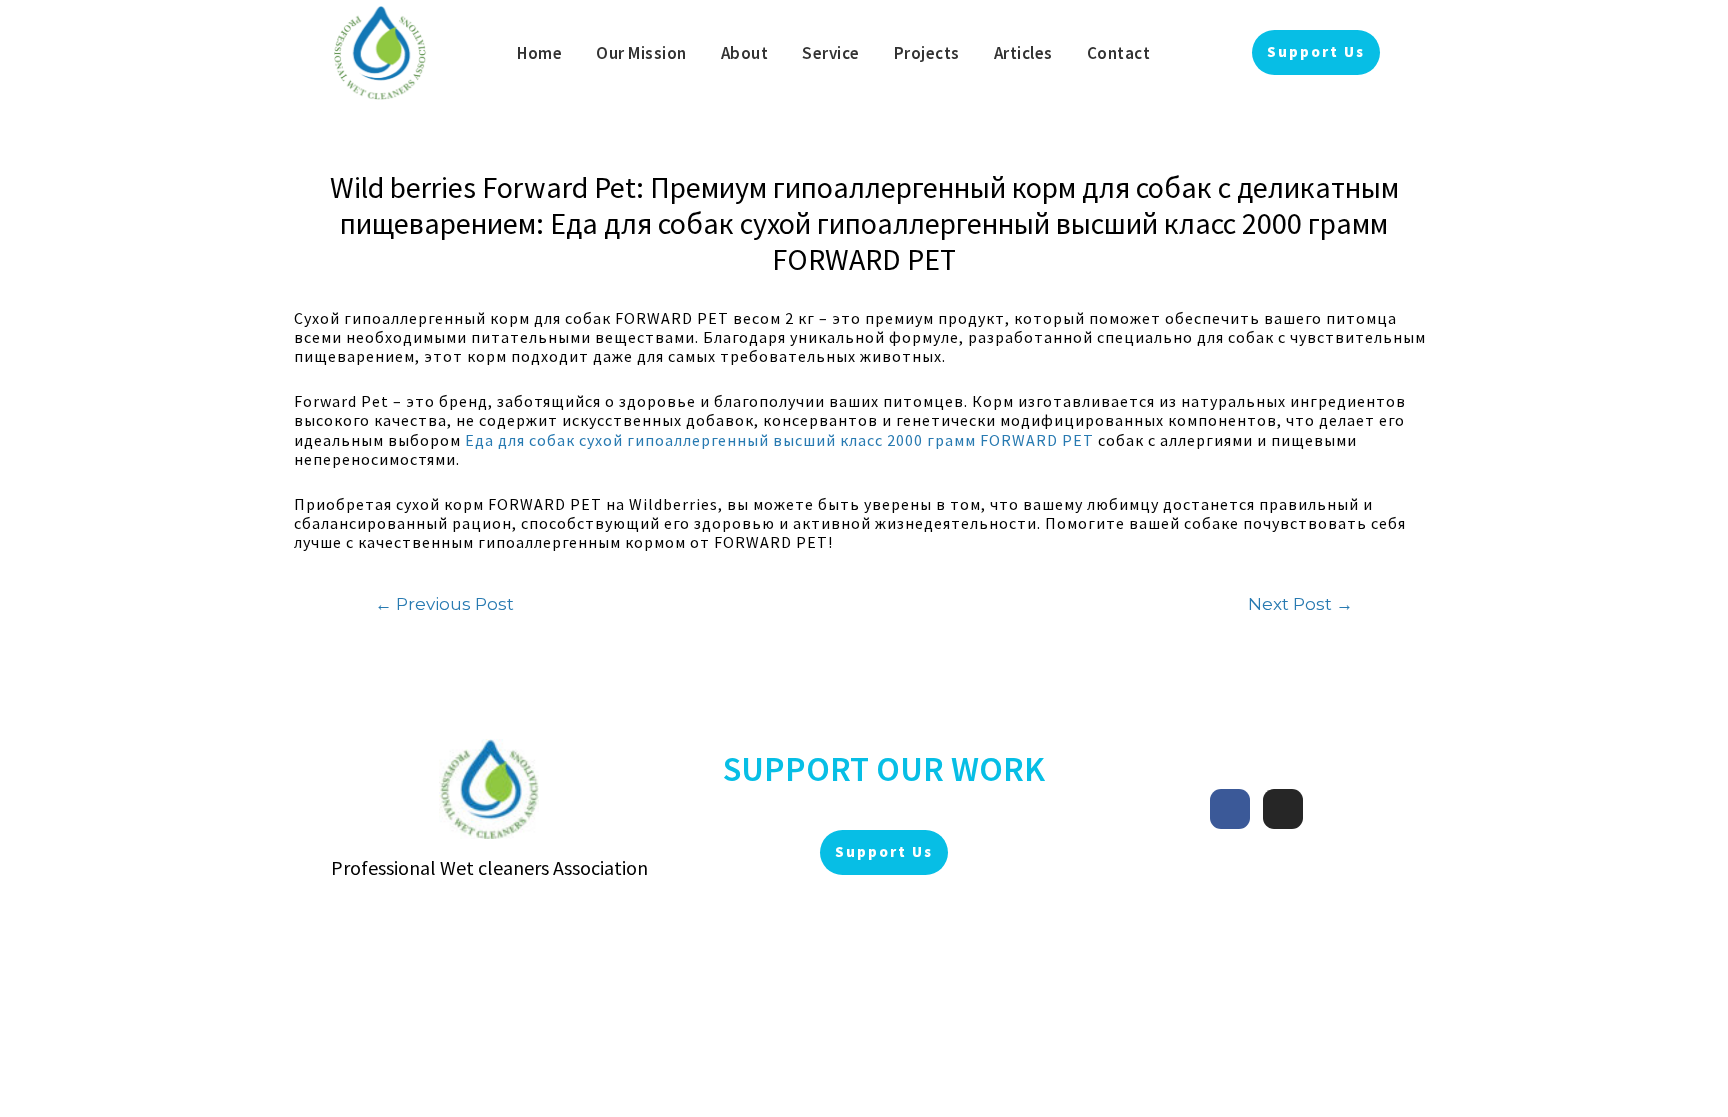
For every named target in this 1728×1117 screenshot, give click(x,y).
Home (539, 53)
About (745, 53)
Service (831, 53)
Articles (1023, 53)
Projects (927, 53)
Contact (1119, 53)
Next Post (1300, 603)
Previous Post (444, 603)
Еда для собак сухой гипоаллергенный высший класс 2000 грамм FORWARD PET (779, 440)
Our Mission (641, 53)
